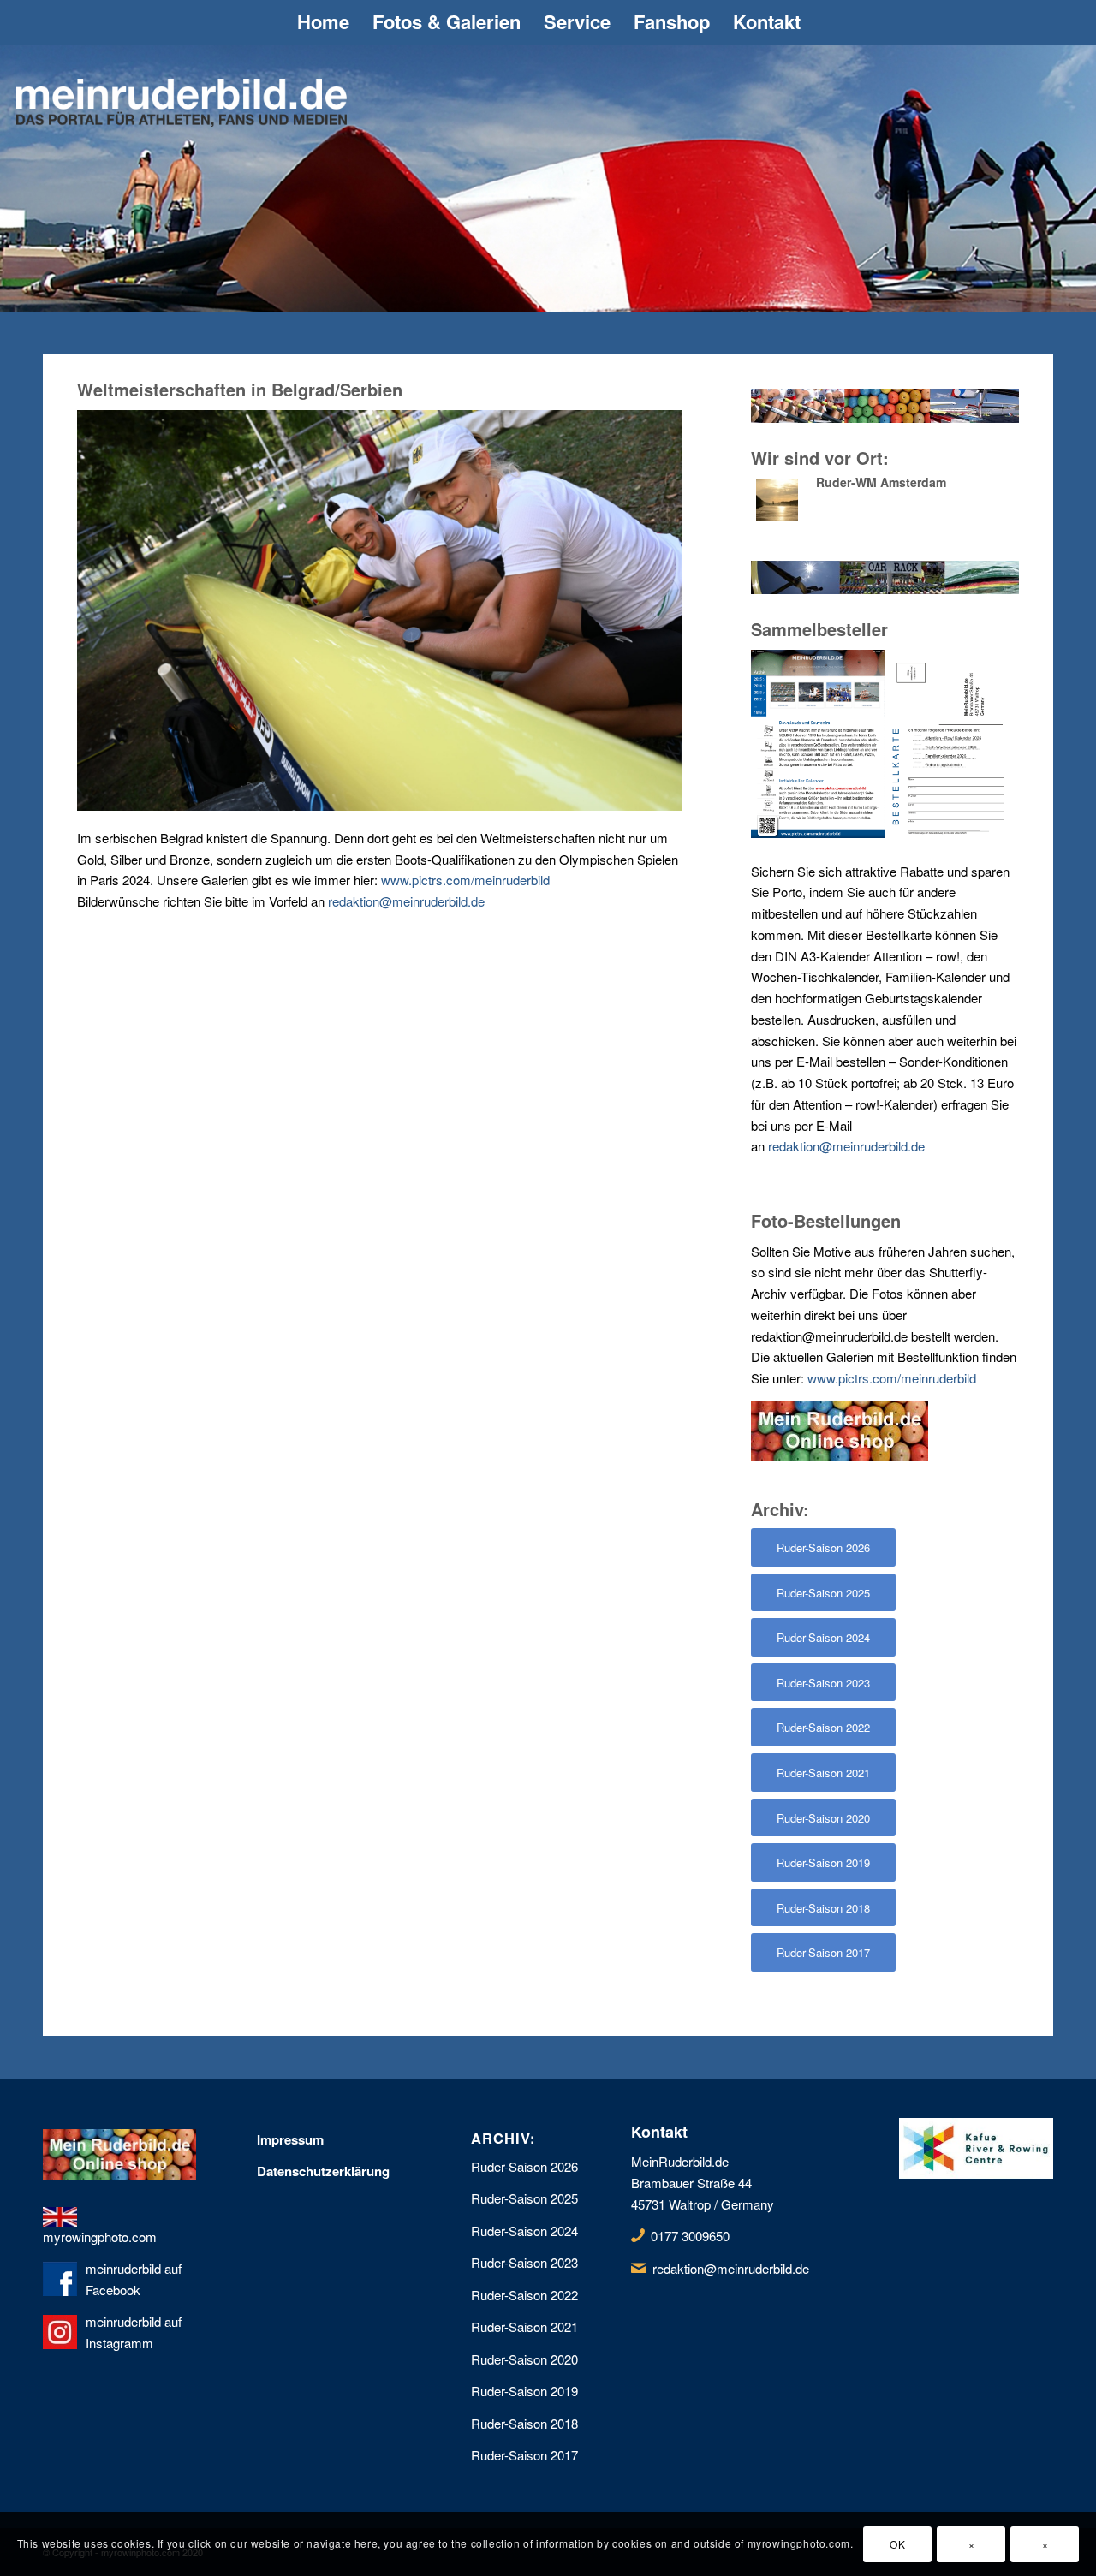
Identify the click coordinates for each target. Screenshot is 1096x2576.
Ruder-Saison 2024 (524, 2231)
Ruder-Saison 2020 (524, 2359)
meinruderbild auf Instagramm (134, 2332)
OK (897, 2543)
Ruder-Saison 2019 (524, 2391)
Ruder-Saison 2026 (524, 2166)
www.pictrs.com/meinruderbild (465, 880)
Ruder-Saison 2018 (524, 2423)
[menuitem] (322, 22)
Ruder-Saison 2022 (524, 2295)
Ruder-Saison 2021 (524, 2326)
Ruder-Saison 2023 (524, 2262)
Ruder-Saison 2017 (524, 2455)
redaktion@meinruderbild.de (406, 901)
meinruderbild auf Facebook (134, 2279)
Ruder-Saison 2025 (524, 2198)
